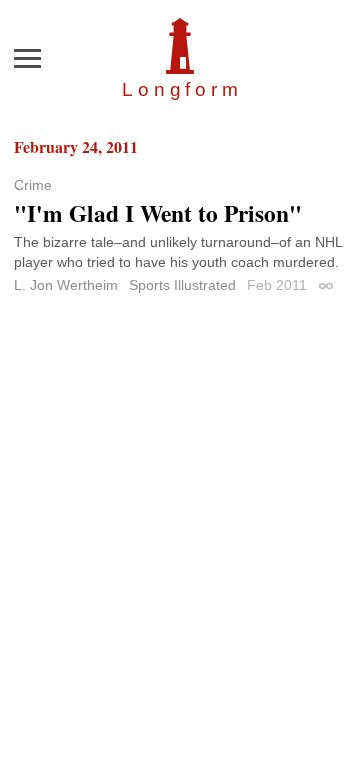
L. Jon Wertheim (66, 285)
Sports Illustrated (182, 285)
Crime (33, 185)
